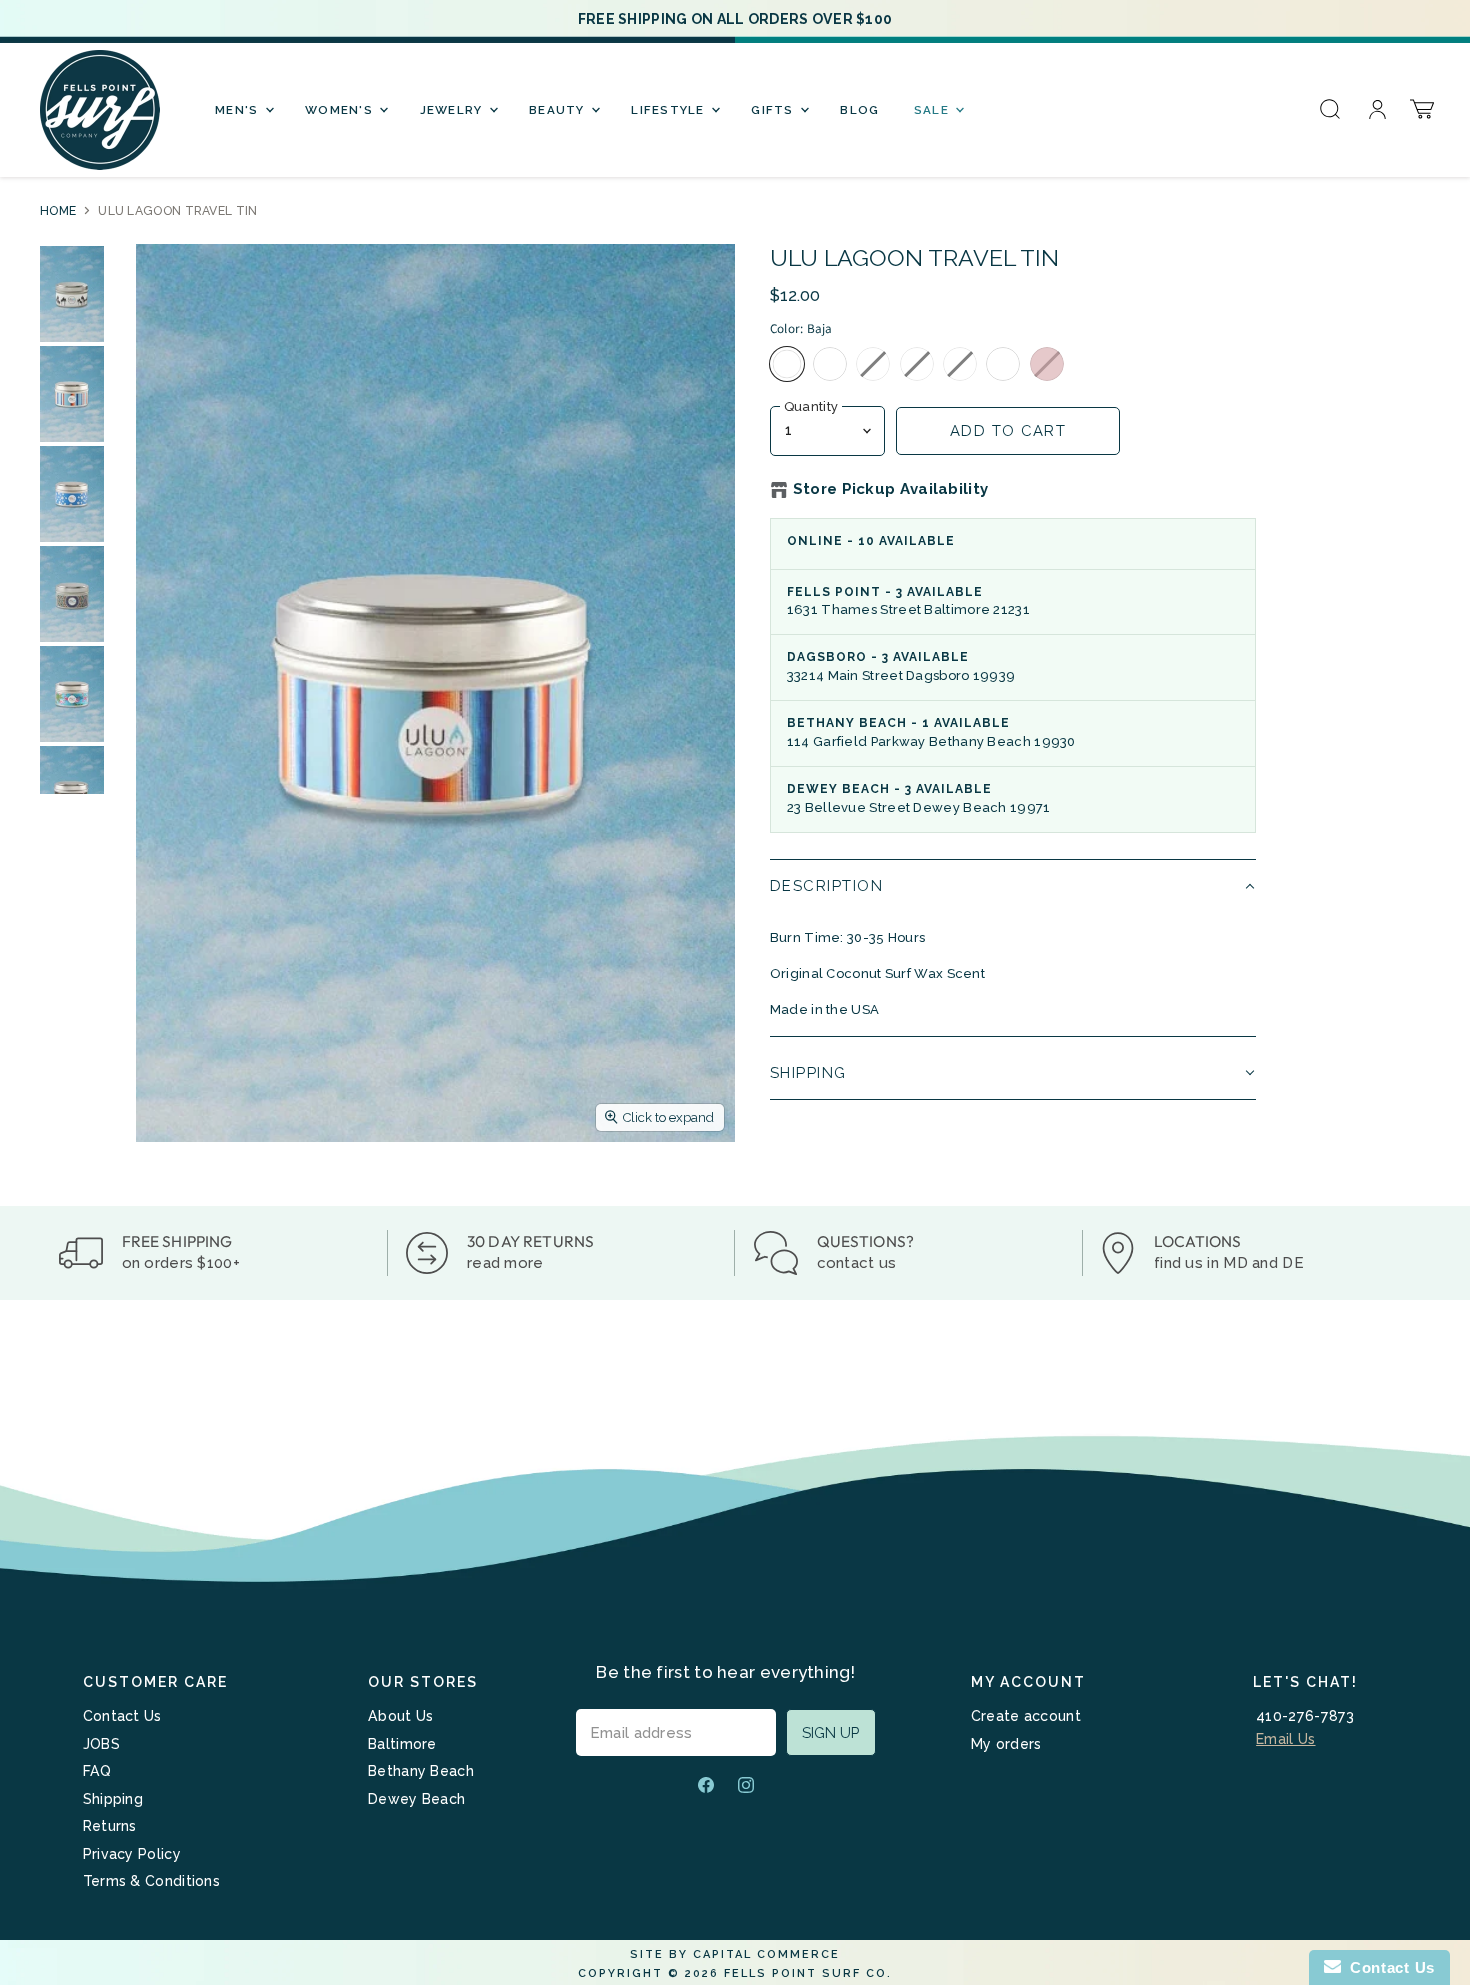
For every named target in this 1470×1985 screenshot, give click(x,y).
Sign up (831, 1732)
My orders (1006, 1744)
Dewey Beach (416, 1799)
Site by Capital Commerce (735, 1954)
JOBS (101, 1744)
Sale (933, 110)
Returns (110, 1826)
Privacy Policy (132, 1854)
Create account (1026, 1716)
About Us (400, 1716)
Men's (239, 110)
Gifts (774, 110)
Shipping (113, 1799)
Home (58, 211)
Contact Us (122, 1716)
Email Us (1285, 1739)
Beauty (559, 110)
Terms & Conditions (151, 1881)
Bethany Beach (421, 1771)
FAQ (97, 1771)
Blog (859, 110)
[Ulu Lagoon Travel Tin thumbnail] (72, 294)
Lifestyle (670, 110)
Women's (341, 110)
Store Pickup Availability (891, 489)
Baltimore (402, 1744)
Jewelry (453, 110)
